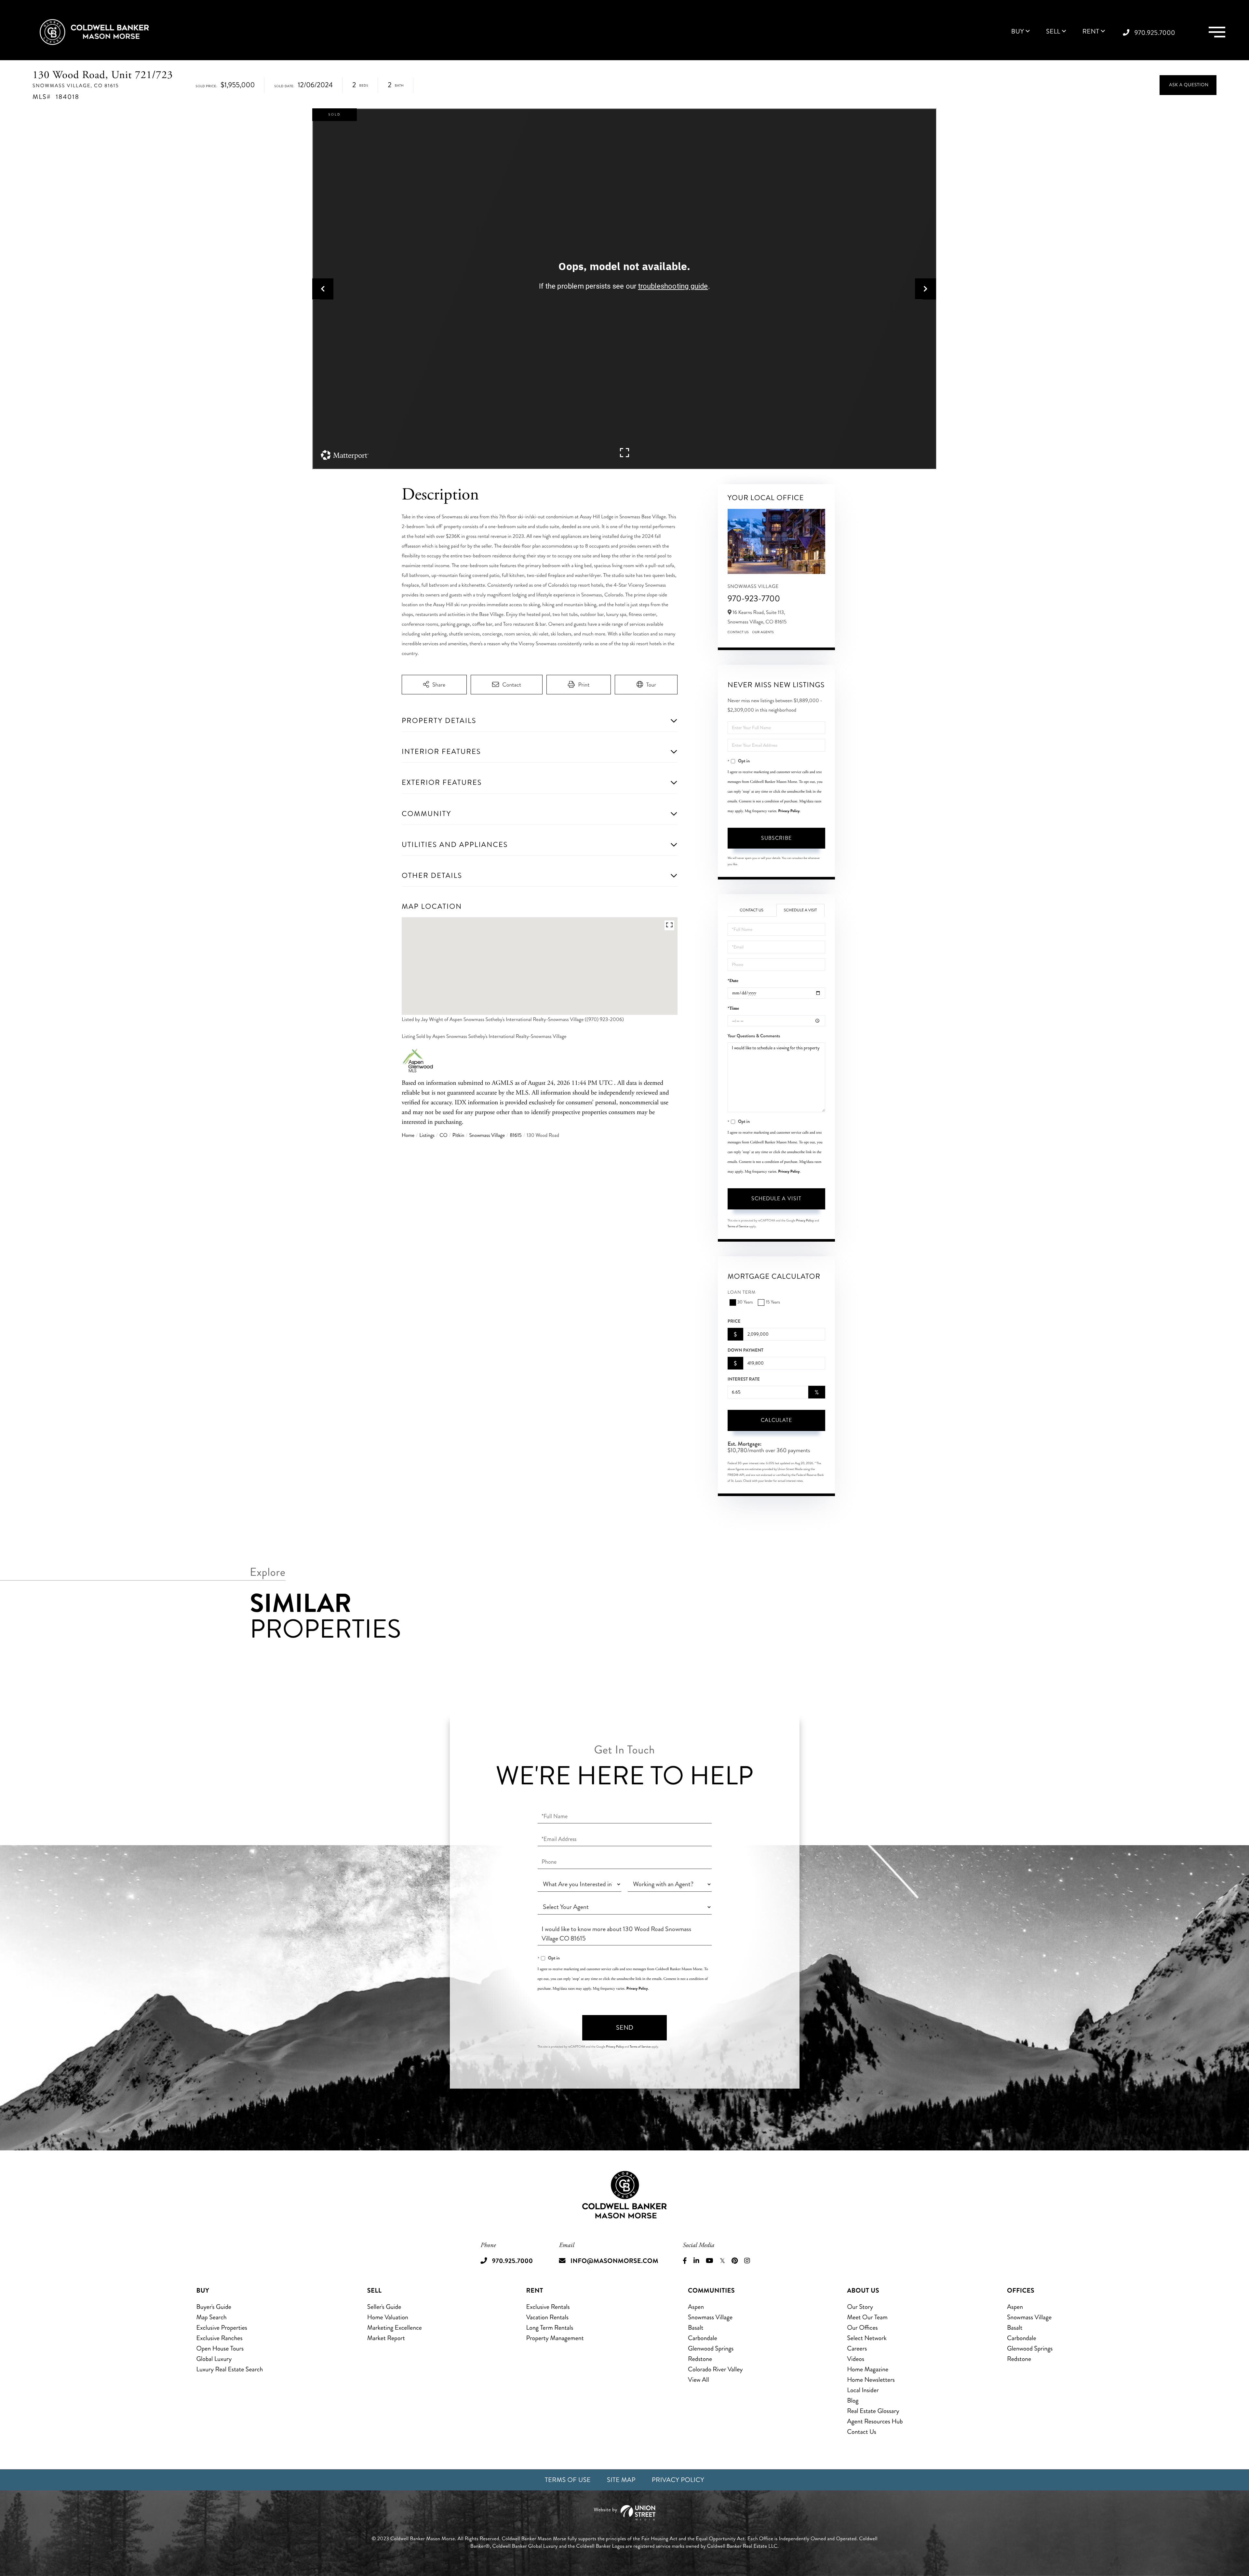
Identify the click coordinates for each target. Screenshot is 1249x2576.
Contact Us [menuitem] (862, 2432)
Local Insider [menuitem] (863, 2390)
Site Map (621, 2480)
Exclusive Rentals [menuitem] (548, 2307)
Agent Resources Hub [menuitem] (875, 2421)
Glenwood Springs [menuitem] (711, 2348)
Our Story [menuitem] (860, 2307)
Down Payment (745, 1350)
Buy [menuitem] (1018, 32)
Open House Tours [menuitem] (220, 2348)
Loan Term (742, 1293)
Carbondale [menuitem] (703, 2338)
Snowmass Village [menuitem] (710, 2317)
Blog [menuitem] (853, 2400)
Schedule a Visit (800, 910)
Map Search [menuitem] (212, 2317)
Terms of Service (738, 1226)
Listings (427, 1135)
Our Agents (763, 632)
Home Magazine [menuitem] (868, 2369)
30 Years (745, 1302)
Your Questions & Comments (754, 1036)
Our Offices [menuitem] (862, 2328)
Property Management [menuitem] (555, 2338)
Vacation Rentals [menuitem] (547, 2317)
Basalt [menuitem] (696, 2328)
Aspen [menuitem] (696, 2307)
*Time (733, 1009)
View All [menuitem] (698, 2380)
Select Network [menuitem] (867, 2338)
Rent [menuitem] (1091, 32)
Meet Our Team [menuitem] (867, 2317)
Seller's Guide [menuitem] (384, 2307)
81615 (516, 1135)
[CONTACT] (1188, 85)
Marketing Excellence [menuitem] (395, 2328)
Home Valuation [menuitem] (388, 2317)
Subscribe (776, 838)
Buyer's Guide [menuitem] (214, 2307)
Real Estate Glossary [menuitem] (873, 2411)
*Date (733, 981)
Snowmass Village (487, 1135)
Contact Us (738, 632)
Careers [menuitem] (857, 2348)
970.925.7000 (1155, 33)
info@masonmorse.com (614, 2261)
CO (443, 1135)
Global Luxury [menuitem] (214, 2359)
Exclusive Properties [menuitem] (222, 2328)
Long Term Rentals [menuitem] (550, 2328)
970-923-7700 (754, 599)
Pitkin (458, 1135)
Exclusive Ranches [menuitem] (220, 2338)
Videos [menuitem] (856, 2359)
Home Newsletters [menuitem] (871, 2380)
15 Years (773, 1302)
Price (734, 1321)
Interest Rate (744, 1379)
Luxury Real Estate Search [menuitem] (230, 2369)
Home (408, 1135)
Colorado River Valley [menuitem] (715, 2369)
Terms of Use (568, 2480)
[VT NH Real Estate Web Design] (624, 2513)
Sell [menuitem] (1053, 32)
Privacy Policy (789, 811)
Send (625, 2028)
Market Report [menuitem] (386, 2338)
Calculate (776, 1420)
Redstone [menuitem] (700, 2359)
